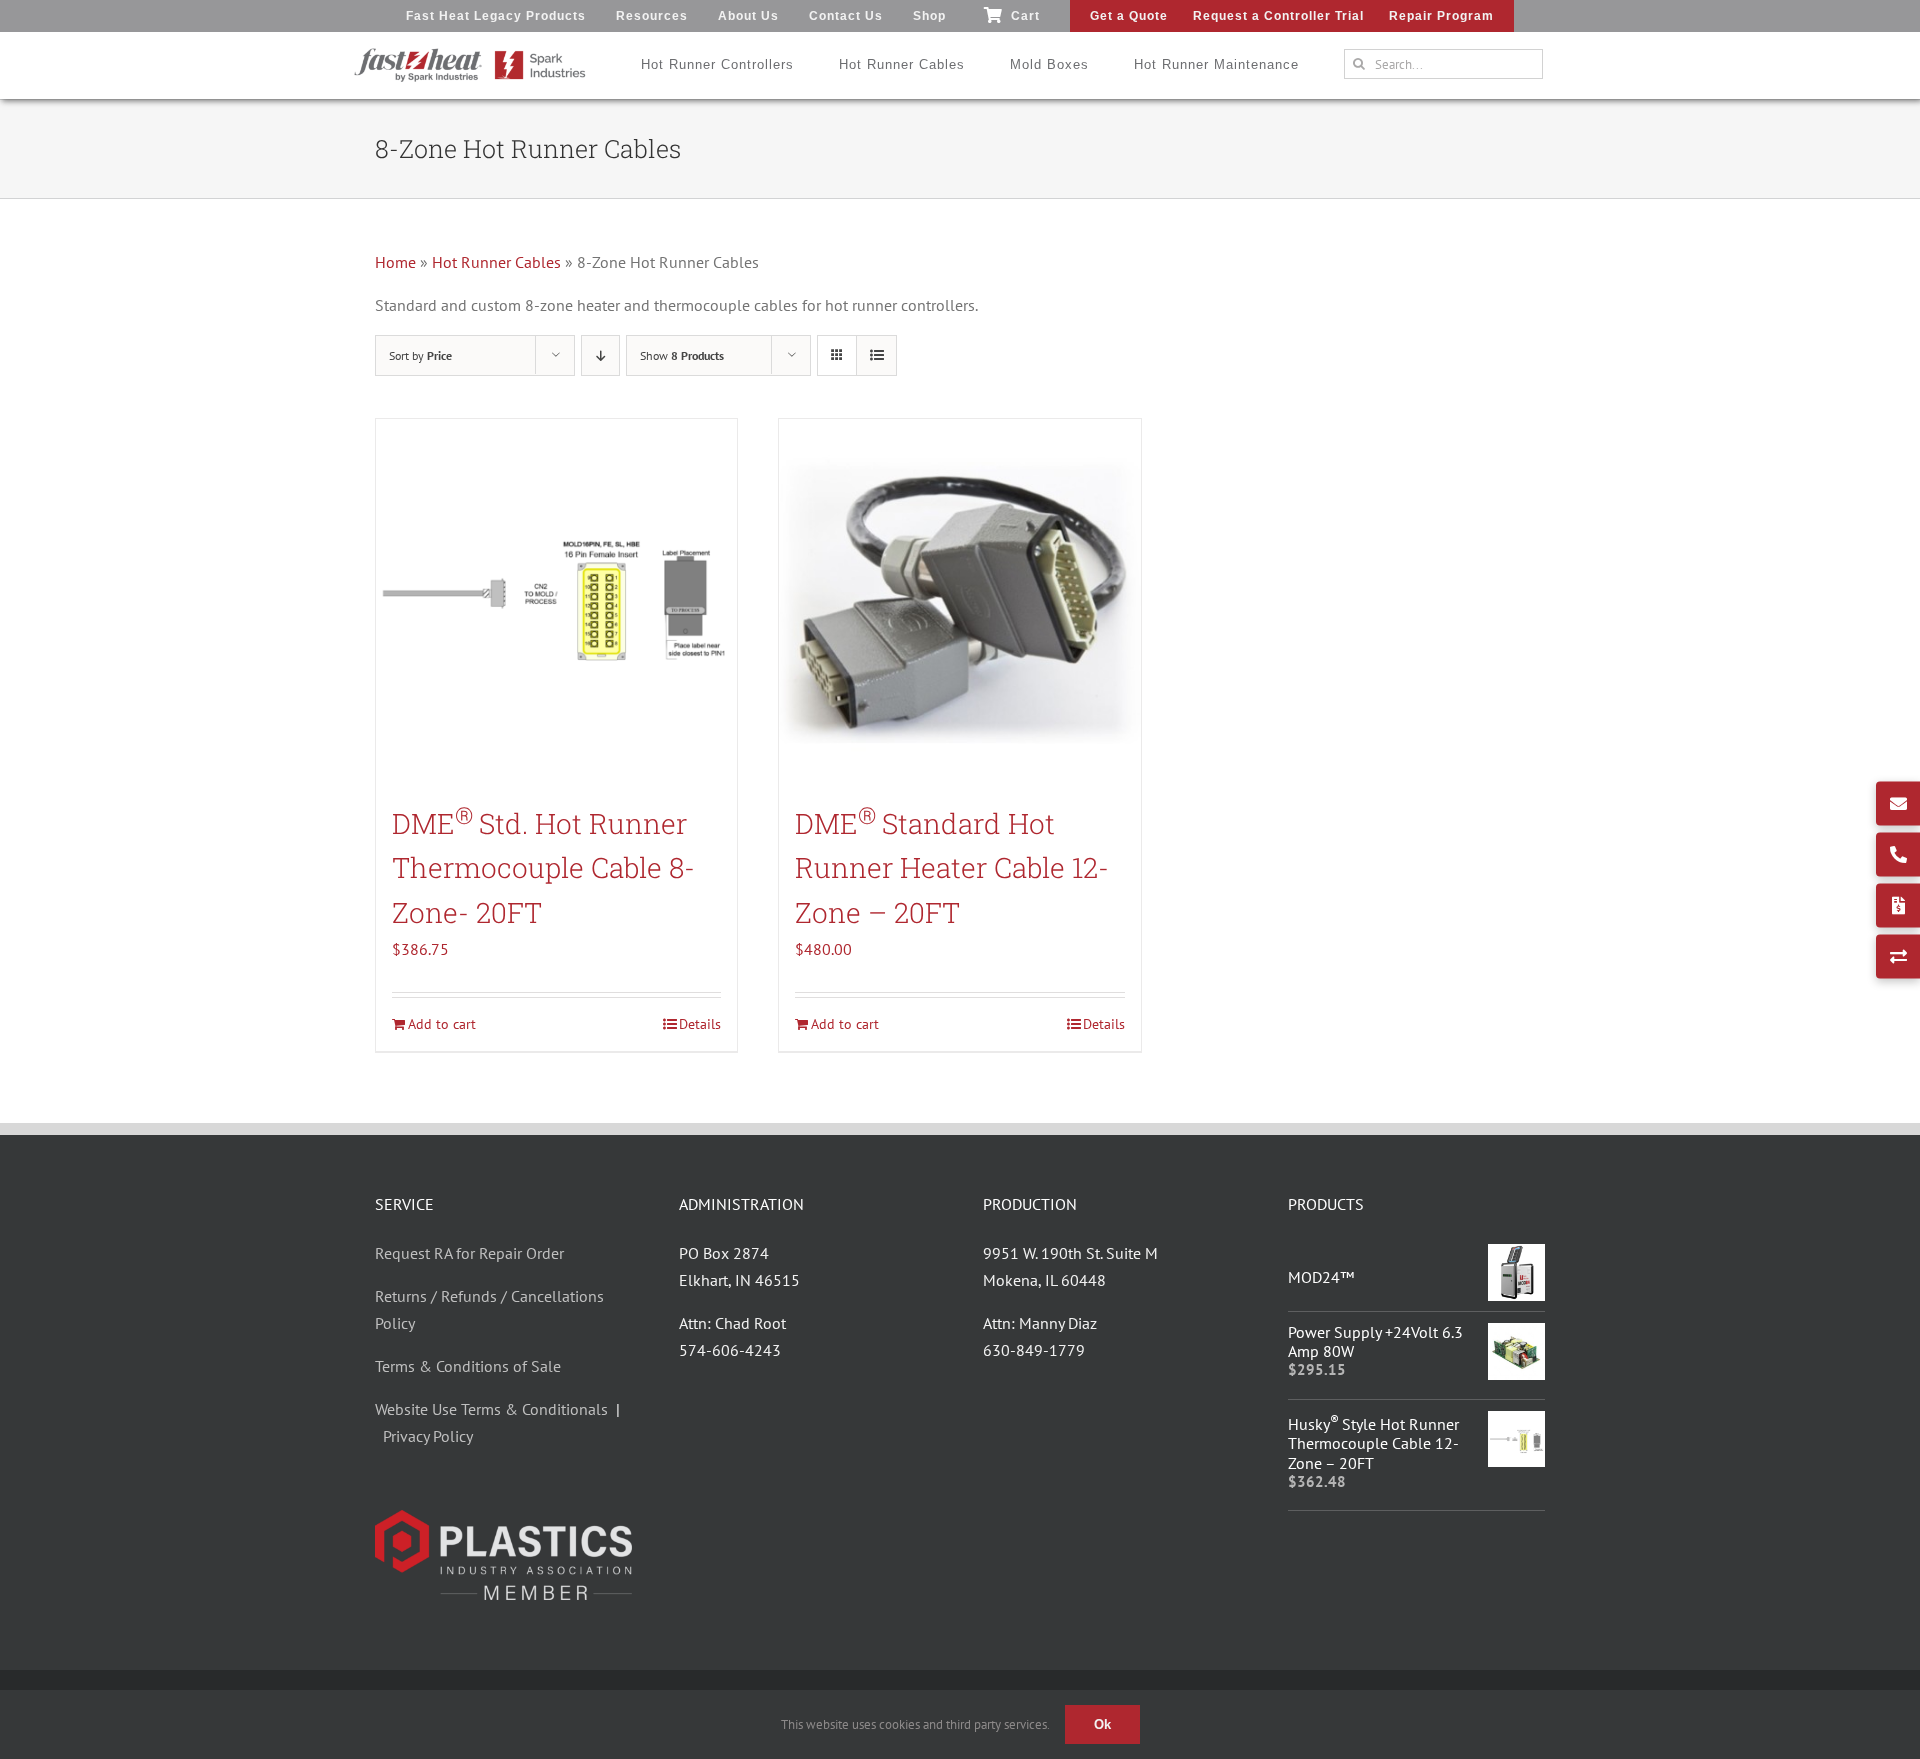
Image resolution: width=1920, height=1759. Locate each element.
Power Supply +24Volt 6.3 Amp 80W (1375, 1341)
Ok (1102, 1724)
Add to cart (442, 1024)
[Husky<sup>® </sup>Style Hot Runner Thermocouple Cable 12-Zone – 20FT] (1516, 1424)
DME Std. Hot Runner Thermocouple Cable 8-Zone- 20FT (543, 868)
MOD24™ (1321, 1277)
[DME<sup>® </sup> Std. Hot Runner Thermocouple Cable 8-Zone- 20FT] (556, 599)
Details (700, 1024)
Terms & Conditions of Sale (468, 1366)
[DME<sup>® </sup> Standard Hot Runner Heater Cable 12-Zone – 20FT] (959, 599)
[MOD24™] (1516, 1257)
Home (395, 262)
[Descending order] (600, 355)
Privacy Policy (428, 1436)
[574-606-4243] (1898, 854)
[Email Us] (1898, 803)
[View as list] (876, 355)
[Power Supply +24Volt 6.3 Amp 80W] (1516, 1336)
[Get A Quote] (1898, 905)
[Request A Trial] (1898, 956)
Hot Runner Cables (496, 262)
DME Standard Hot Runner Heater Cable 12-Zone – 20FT (952, 868)
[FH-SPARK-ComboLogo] (470, 55)
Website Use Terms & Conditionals (495, 1409)
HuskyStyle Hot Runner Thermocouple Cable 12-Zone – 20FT (1373, 1443)
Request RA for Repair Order (469, 1253)
